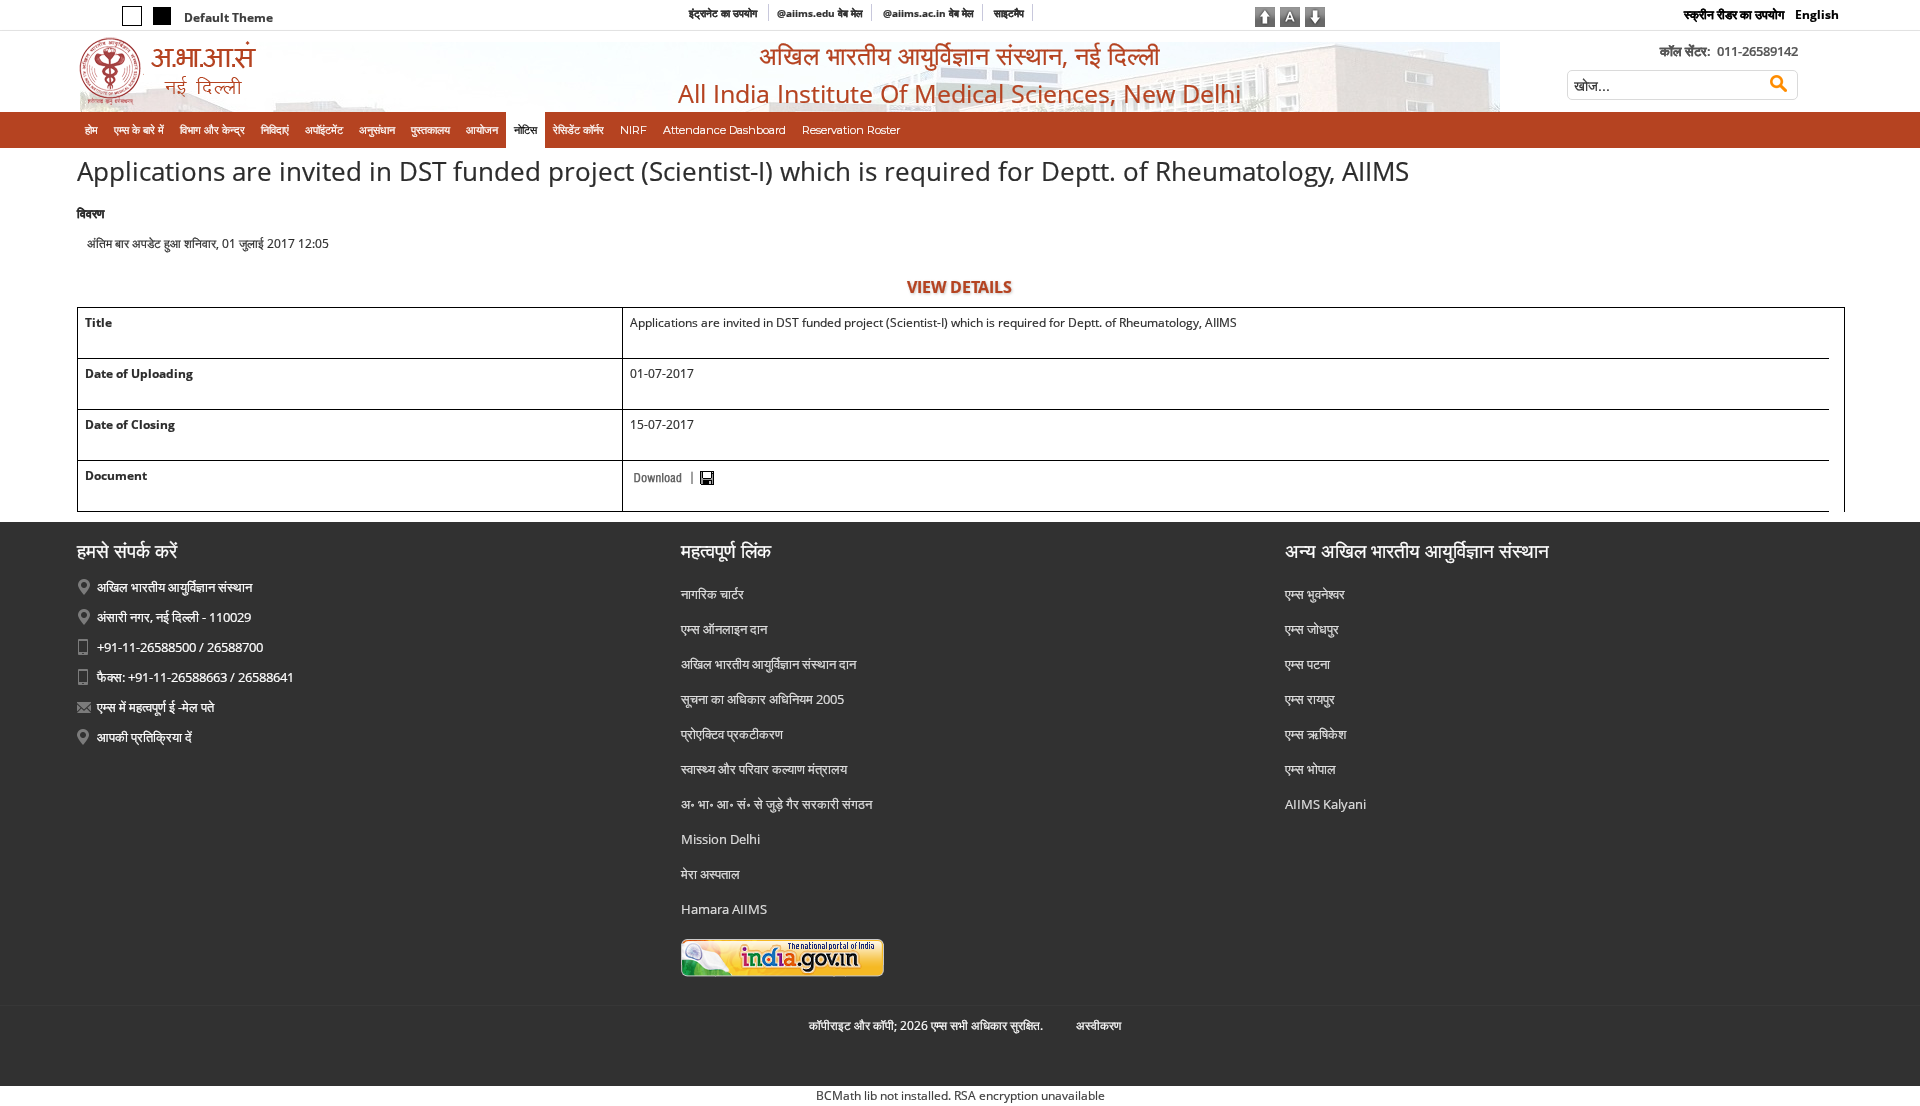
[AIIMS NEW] (281, 71)
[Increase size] (1265, 15)
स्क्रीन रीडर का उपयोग (1734, 14)
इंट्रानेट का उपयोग (724, 13)
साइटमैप (1009, 13)
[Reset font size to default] (1290, 15)
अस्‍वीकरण (1098, 1025)
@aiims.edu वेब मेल (820, 13)
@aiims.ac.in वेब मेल (928, 13)
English (1817, 14)
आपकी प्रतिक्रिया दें (144, 737)
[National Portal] (782, 956)
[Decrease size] (1315, 15)
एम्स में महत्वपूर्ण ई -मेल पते (155, 707)
